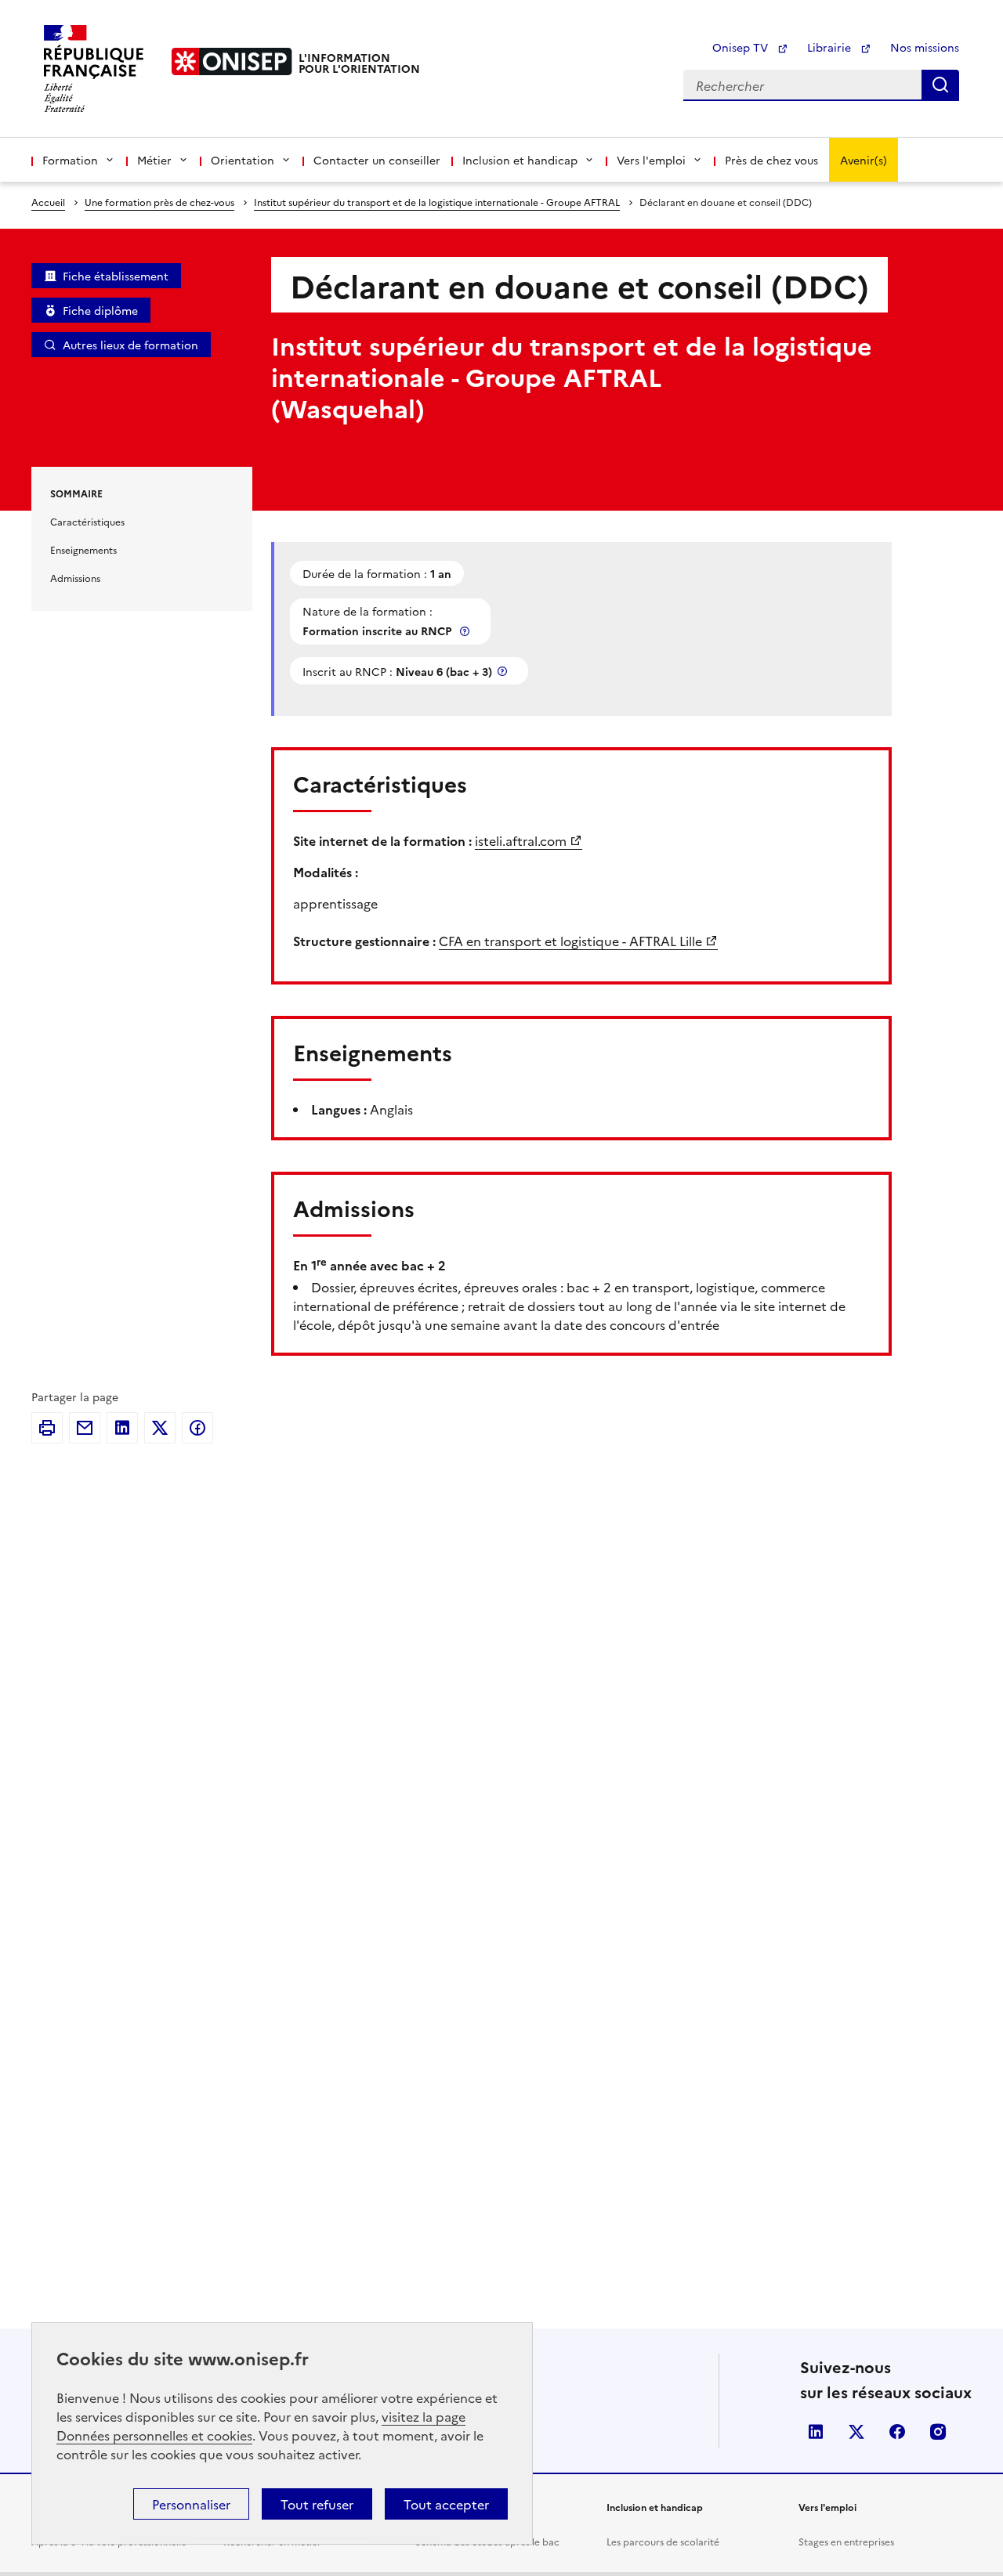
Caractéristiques (87, 521)
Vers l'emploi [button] (651, 160)
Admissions (75, 578)
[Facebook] (197, 1428)
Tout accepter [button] (446, 2504)
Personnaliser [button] (191, 2504)
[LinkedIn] (122, 1428)
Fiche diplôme (100, 310)
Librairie (831, 47)
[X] (160, 1428)
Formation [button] (70, 160)
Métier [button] (154, 160)
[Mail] (85, 1428)
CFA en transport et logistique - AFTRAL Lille (570, 941)
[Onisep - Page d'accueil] (232, 61)
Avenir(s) (864, 160)
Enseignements (83, 549)
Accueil (48, 202)
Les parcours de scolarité (663, 2541)
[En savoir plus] (466, 631)
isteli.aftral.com (521, 840)
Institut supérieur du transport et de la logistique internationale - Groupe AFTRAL (437, 202)
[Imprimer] (47, 1428)
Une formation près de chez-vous (159, 202)
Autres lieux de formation (130, 345)
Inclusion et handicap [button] (520, 160)
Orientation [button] (243, 160)
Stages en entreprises (846, 2541)
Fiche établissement (116, 276)
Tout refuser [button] (317, 2504)
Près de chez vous (771, 160)
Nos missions (925, 47)
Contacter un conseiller (377, 160)
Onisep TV (742, 47)
